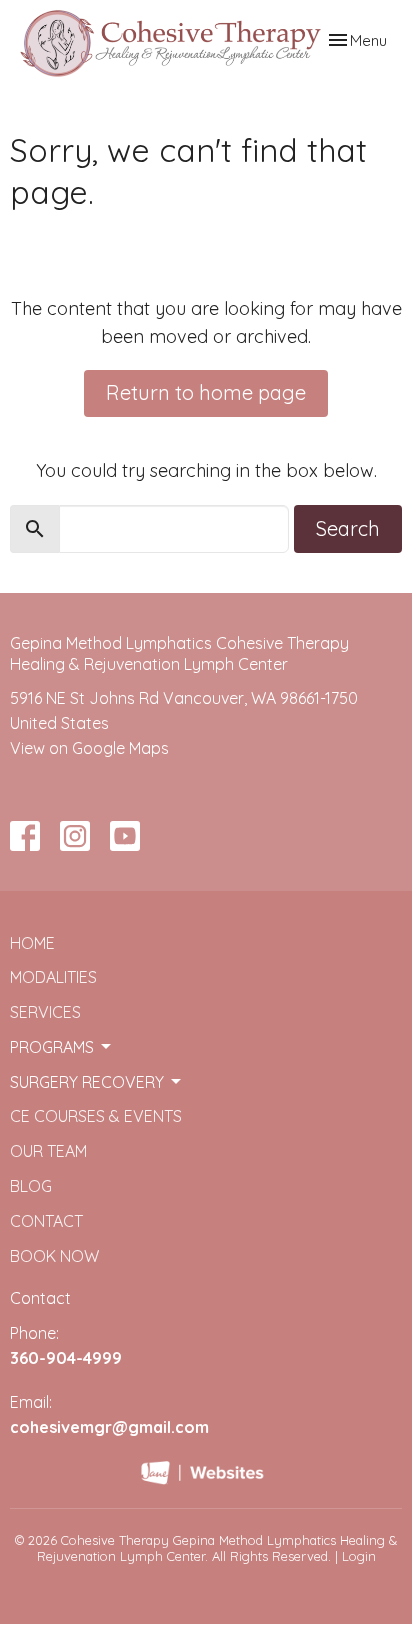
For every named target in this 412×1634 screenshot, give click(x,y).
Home (32, 943)
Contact (46, 1221)
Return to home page (206, 392)
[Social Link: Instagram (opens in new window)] (75, 836)
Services (45, 1012)
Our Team (48, 1151)
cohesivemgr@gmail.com (109, 1427)
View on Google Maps (89, 748)
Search (348, 528)
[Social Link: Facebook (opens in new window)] (25, 836)
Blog (31, 1186)
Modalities (53, 977)
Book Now (54, 1256)
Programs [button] (52, 1047)
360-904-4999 (66, 1358)
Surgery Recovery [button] (87, 1082)
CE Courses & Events (96, 1116)
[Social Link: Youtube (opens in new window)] (125, 836)
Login (359, 1556)
